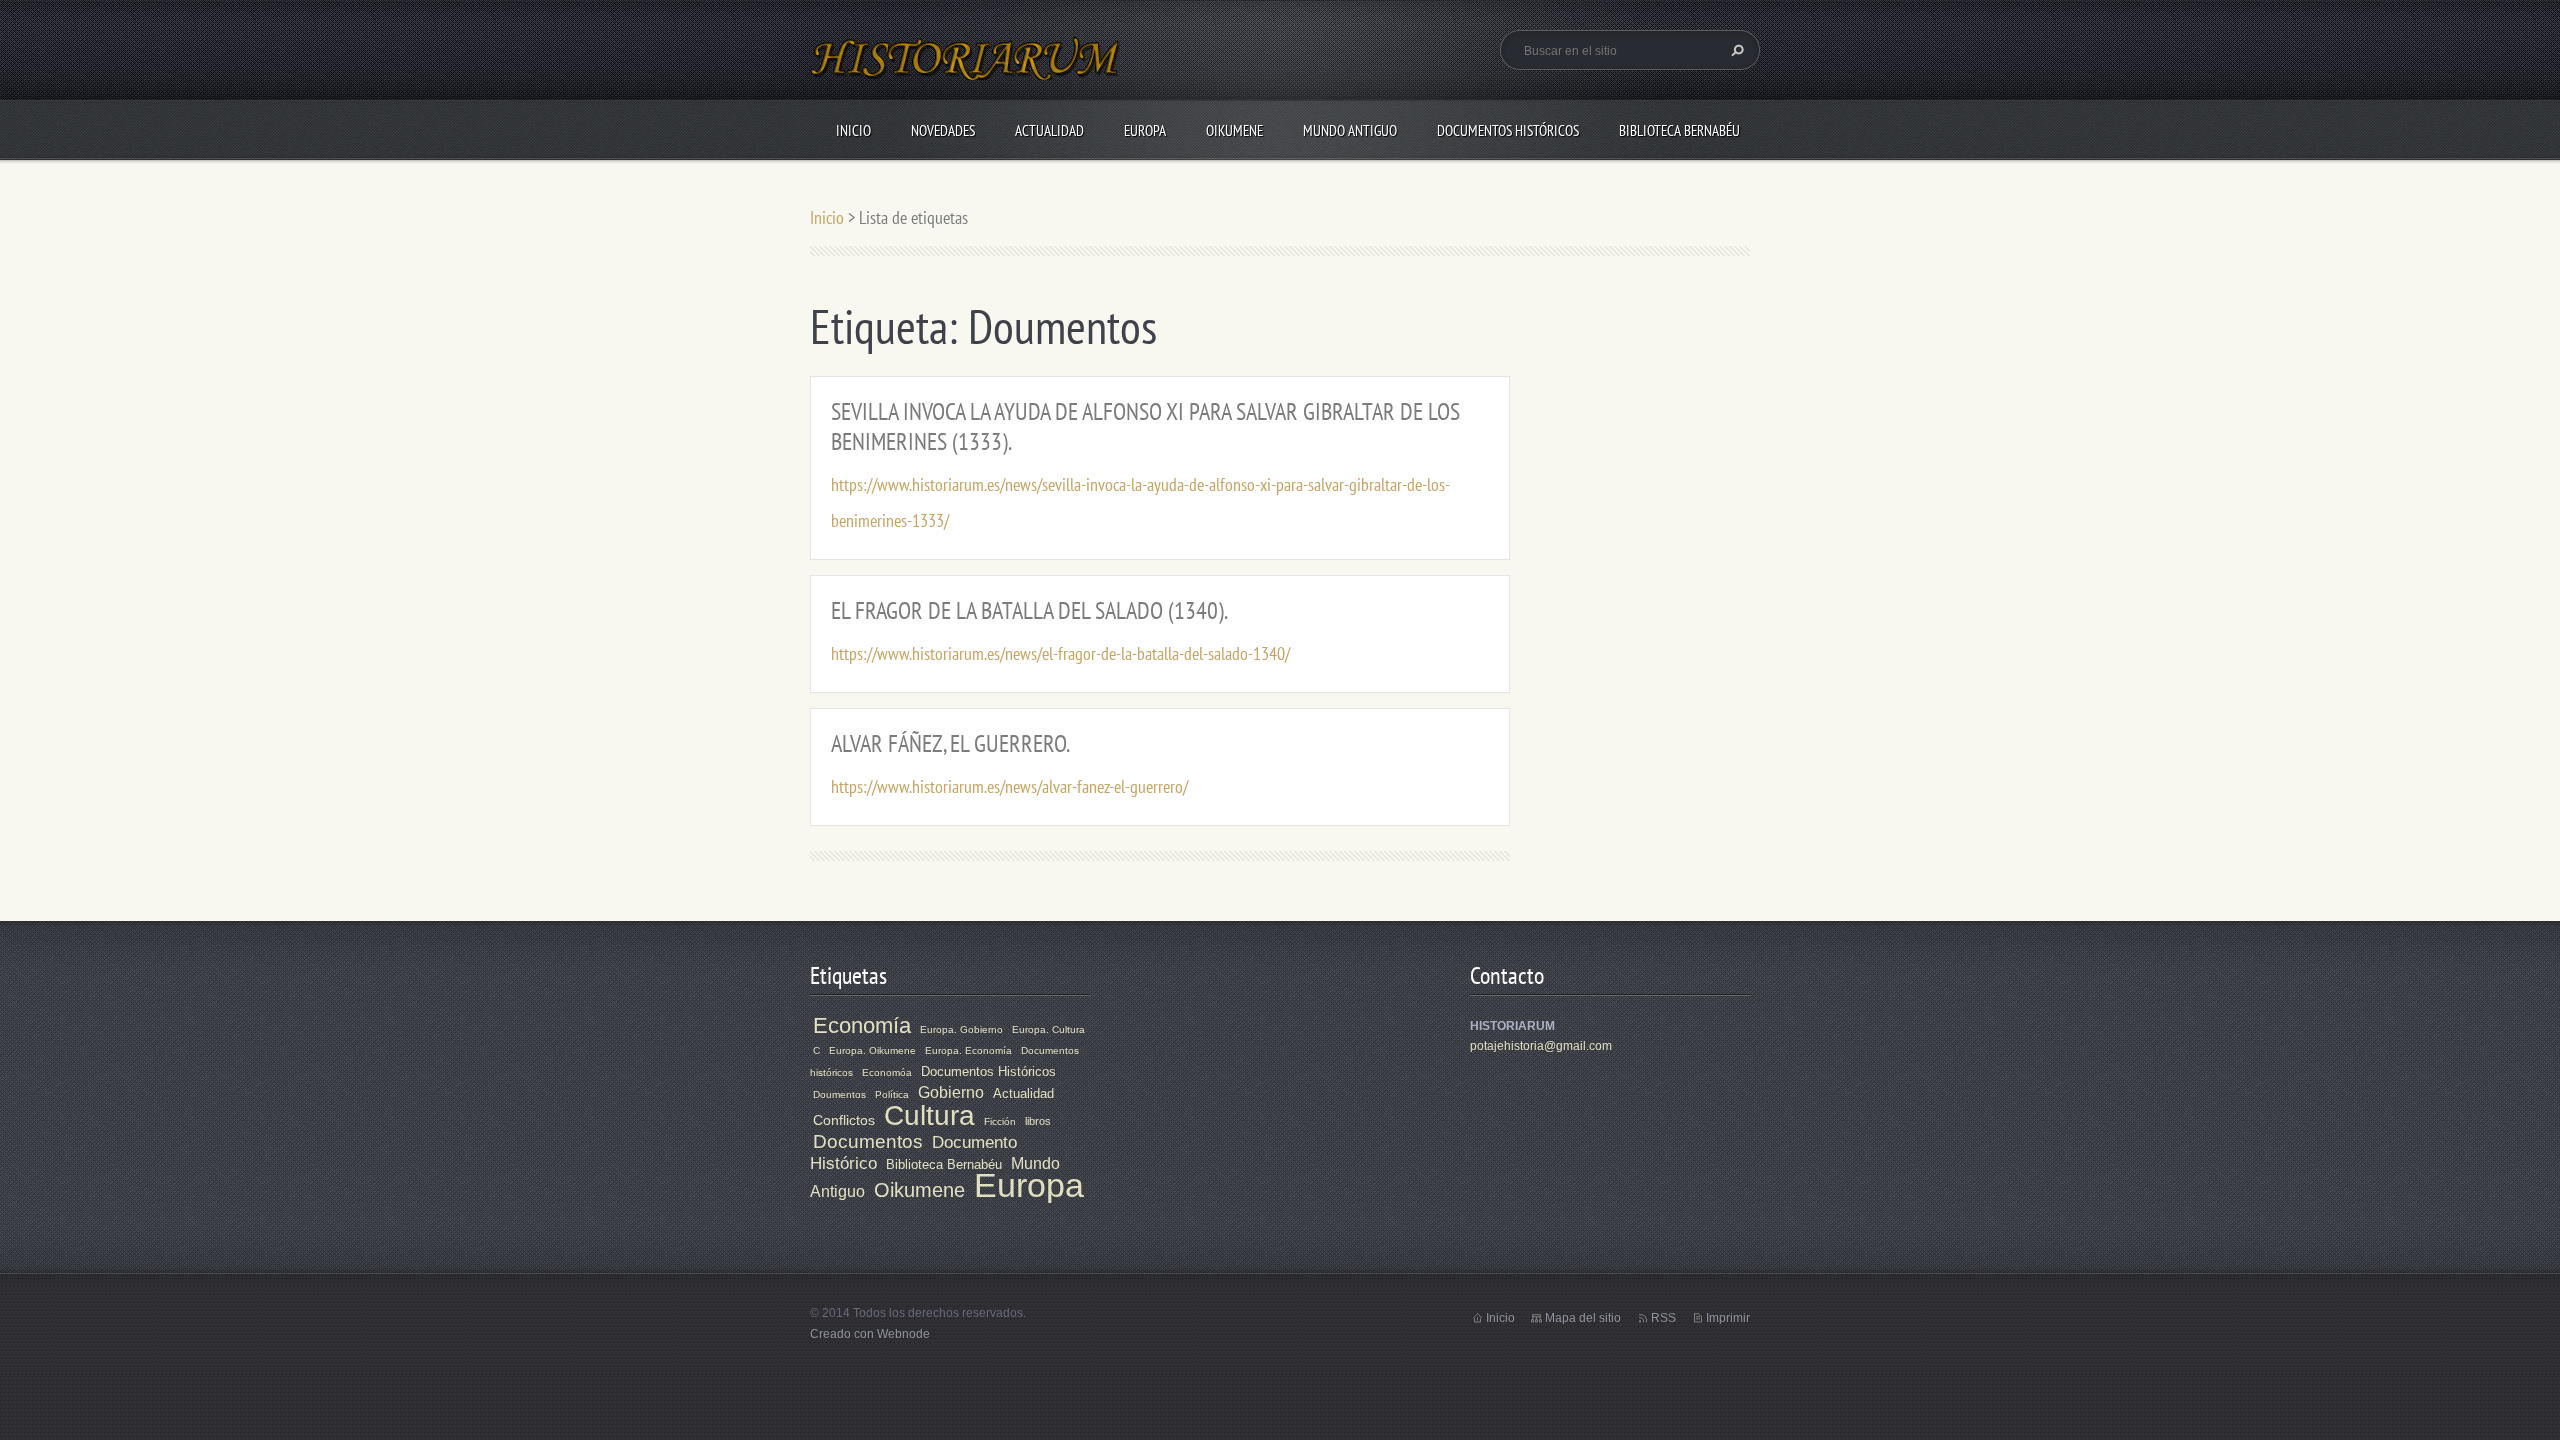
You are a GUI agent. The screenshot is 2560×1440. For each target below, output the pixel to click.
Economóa (887, 1072)
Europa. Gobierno (961, 1029)
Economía (862, 1025)
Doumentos (839, 1094)
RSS (1663, 1318)
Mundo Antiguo (1350, 130)
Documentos (868, 1141)
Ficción (1000, 1121)
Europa (1145, 130)
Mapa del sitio (1583, 1318)
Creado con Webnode (870, 1334)
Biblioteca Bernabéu (1679, 130)
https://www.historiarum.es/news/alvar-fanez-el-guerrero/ (1009, 786)
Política (892, 1094)
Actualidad (1049, 130)
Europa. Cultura (1048, 1029)
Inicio (853, 130)
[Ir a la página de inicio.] (966, 70)
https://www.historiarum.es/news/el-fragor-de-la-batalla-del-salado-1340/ (1060, 653)
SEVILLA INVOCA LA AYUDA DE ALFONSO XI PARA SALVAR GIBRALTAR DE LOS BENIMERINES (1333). (1145, 426)
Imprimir (1728, 1318)
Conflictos (844, 1120)
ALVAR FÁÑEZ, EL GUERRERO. (950, 743)
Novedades (943, 130)
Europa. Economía (968, 1050)
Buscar (1735, 50)
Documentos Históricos (1508, 130)
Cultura (929, 1115)
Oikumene (1234, 130)
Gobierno (951, 1092)
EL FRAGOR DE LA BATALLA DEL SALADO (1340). (1029, 610)
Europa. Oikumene (872, 1050)
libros (1038, 1121)
